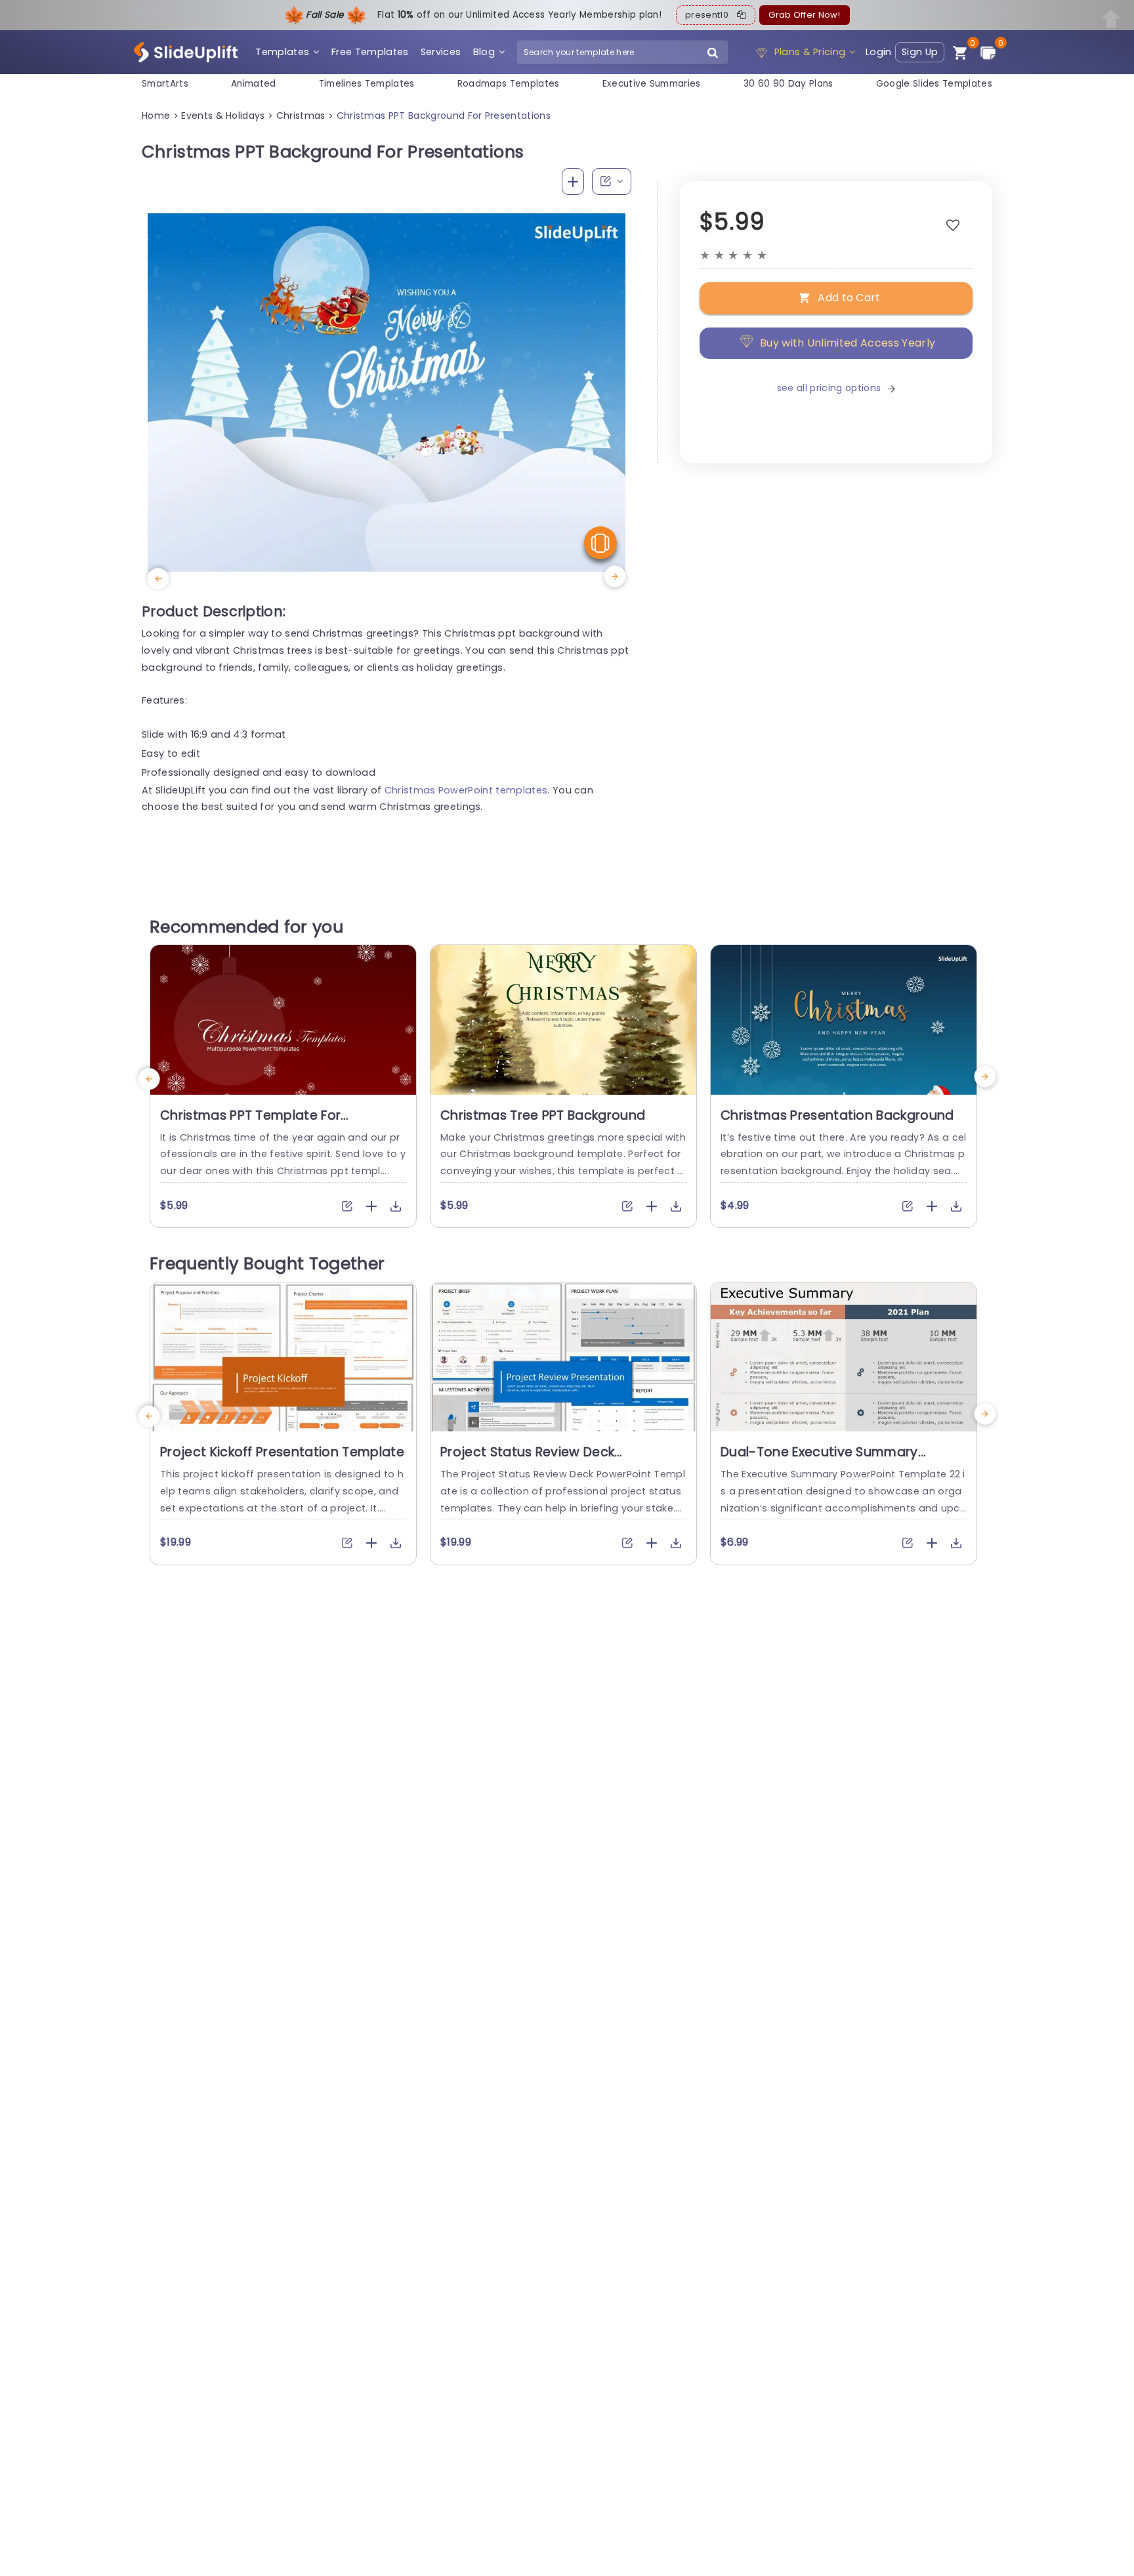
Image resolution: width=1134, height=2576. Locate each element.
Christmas (301, 116)
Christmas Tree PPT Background (543, 1115)
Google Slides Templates (934, 84)
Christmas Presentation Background (837, 1115)
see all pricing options (829, 388)
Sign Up (920, 52)
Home (156, 116)
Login (879, 52)
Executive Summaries (652, 84)
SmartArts (165, 84)
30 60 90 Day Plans (788, 84)
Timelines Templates (367, 84)
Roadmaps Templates (509, 84)
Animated (254, 84)
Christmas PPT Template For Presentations (250, 1124)
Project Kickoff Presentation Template (282, 1452)
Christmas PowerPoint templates (466, 790)
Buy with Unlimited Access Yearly (848, 343)
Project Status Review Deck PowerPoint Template (527, 1460)
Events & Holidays (223, 116)
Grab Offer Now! (804, 15)
